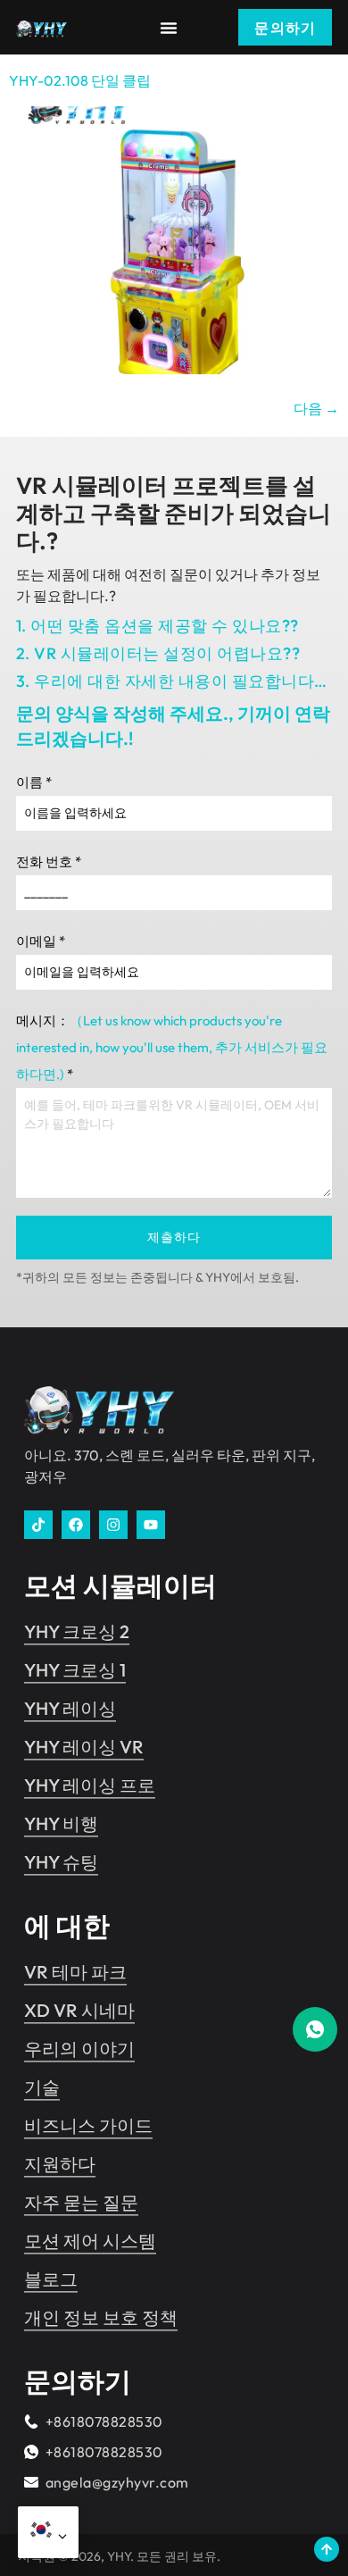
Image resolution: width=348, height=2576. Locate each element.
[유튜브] (151, 1525)
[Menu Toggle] (169, 28)
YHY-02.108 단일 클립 (80, 80)
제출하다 (174, 1237)
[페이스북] (76, 1525)
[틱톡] (38, 1525)
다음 (316, 408)
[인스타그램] (113, 1525)
